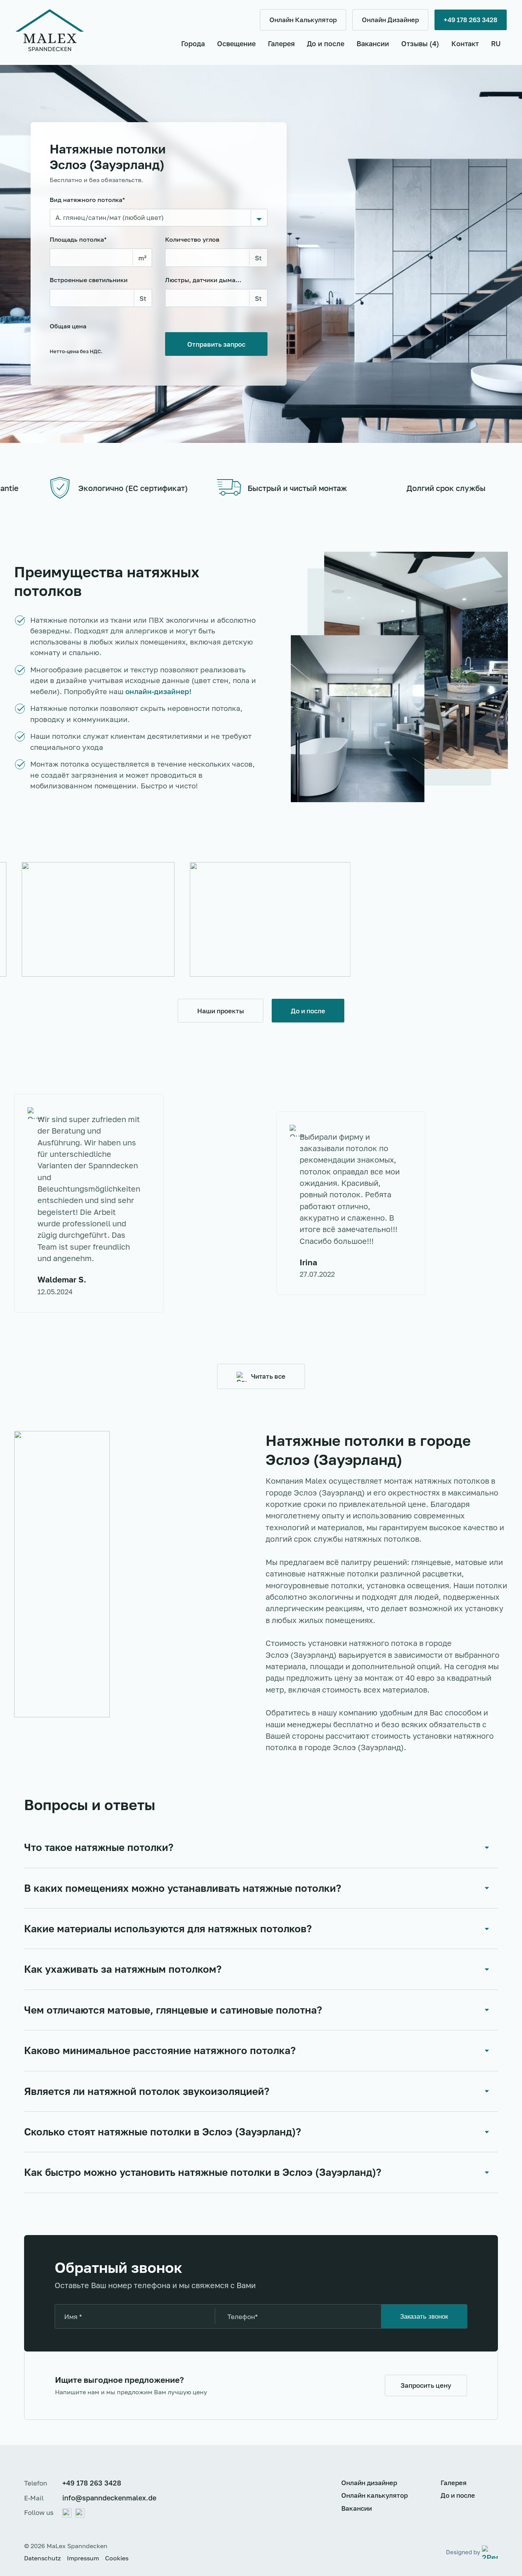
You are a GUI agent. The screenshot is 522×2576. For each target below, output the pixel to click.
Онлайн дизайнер (369, 2483)
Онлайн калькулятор (374, 2495)
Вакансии (373, 44)
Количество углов (192, 239)
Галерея (281, 44)
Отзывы (420, 44)
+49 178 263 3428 (92, 2483)
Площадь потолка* (78, 239)
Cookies (117, 2558)
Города (193, 44)
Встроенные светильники (89, 280)
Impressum (83, 2558)
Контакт (465, 44)
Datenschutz (42, 2558)
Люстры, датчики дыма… (203, 280)
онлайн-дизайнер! (158, 691)
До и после (326, 44)
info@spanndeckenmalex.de (109, 2498)
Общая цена (76, 338)
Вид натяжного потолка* (87, 200)
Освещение (236, 44)
